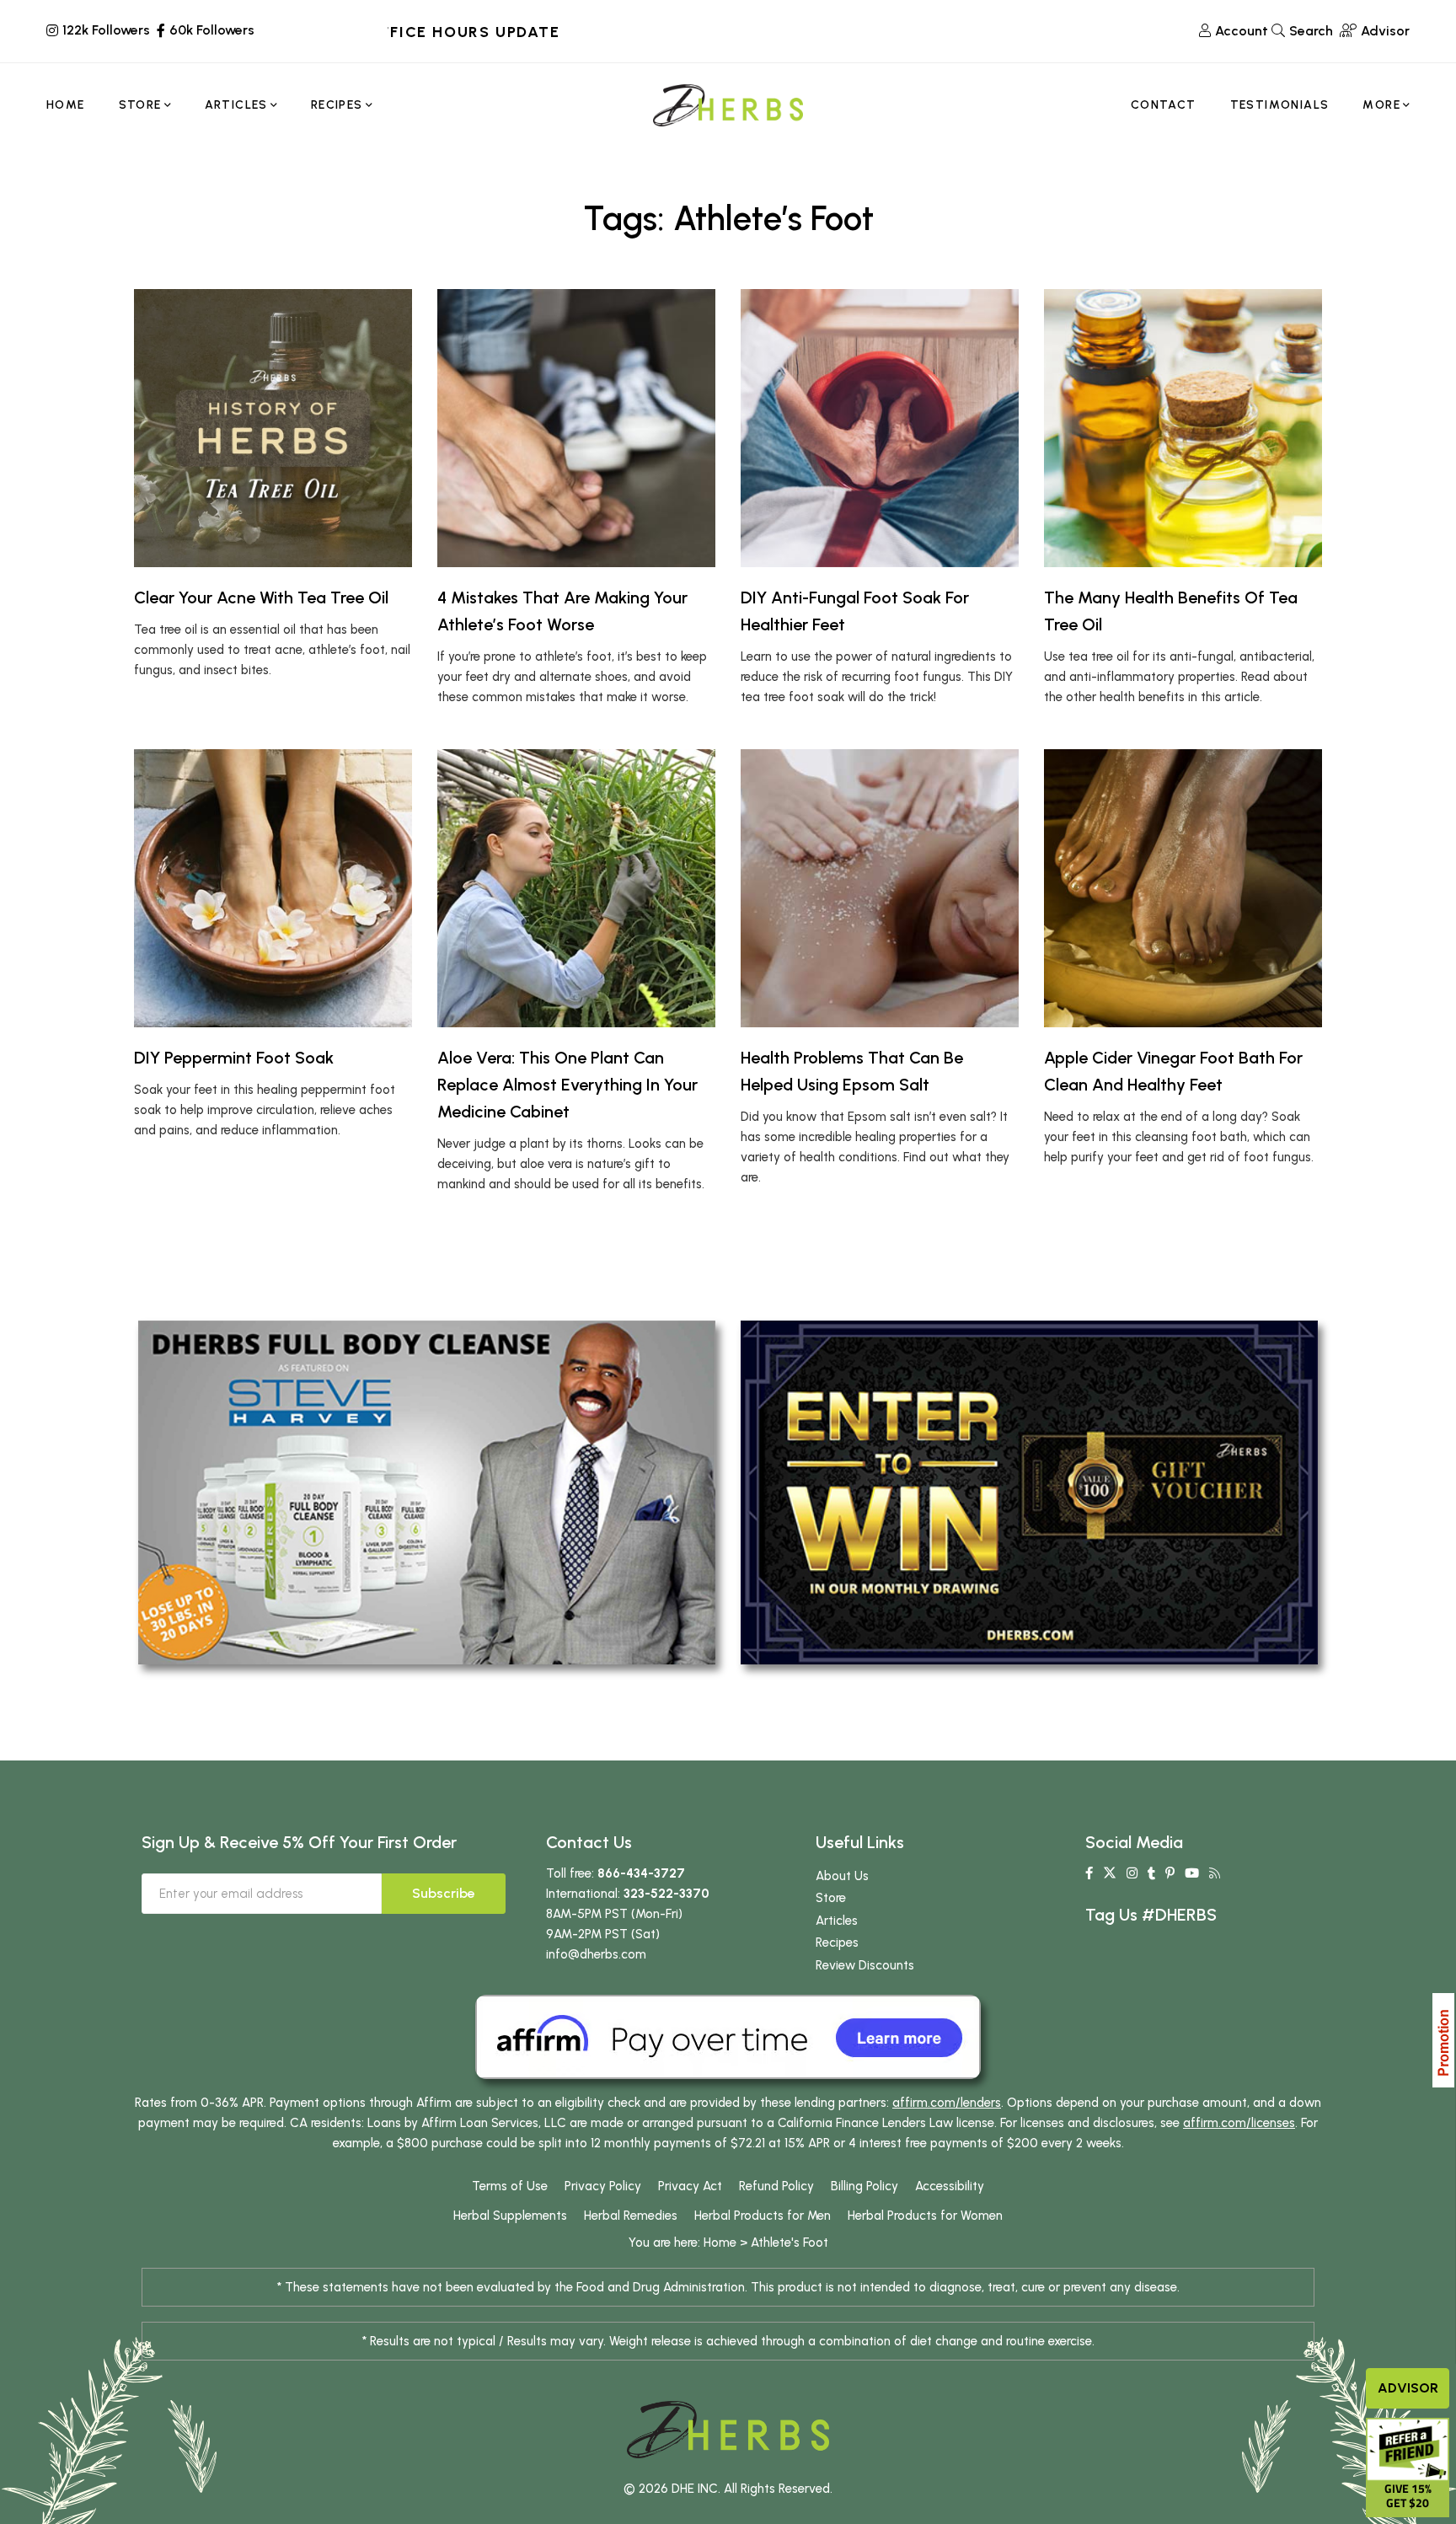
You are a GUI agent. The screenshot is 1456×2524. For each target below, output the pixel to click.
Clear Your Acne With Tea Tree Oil (261, 598)
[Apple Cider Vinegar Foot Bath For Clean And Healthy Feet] (1183, 888)
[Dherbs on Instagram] (1132, 1873)
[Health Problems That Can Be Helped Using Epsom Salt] (880, 888)
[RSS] (1215, 1873)
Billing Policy (864, 2186)
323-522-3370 (666, 1894)
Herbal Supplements (510, 2216)
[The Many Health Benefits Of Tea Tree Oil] (1183, 428)
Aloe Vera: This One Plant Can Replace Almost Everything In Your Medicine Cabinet (567, 1085)
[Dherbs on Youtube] (1192, 1873)
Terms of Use (510, 2186)
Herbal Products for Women (925, 2216)
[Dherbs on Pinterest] (1170, 1873)
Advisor (1408, 2388)
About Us (842, 1876)
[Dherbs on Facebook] (1089, 1873)
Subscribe (444, 1893)
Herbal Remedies (631, 2216)
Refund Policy (776, 2186)
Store (831, 1898)
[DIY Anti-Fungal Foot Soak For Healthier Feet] (880, 428)
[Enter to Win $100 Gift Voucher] (1029, 1492)
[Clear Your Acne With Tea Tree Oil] (273, 428)
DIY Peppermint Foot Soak (234, 1058)
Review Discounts (865, 1965)
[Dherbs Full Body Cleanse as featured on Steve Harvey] (427, 1492)
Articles (837, 1921)
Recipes (837, 1943)
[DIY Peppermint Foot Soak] (273, 888)
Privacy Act (690, 2186)
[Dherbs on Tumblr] (1151, 1873)
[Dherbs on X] (1110, 1873)
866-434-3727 (641, 1873)
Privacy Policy (603, 2186)
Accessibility (950, 2186)
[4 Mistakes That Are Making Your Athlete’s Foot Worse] (576, 428)
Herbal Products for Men (763, 2216)
